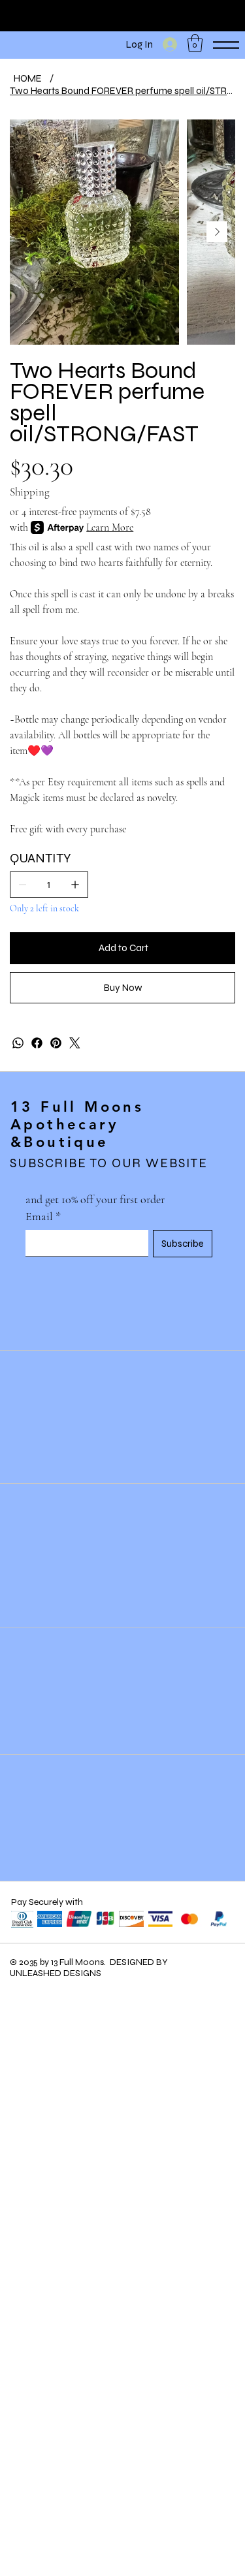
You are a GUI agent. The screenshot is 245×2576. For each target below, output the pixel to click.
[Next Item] (217, 232)
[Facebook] (37, 1043)
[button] (195, 43)
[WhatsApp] (18, 1043)
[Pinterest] (56, 1043)
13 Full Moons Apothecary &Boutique (77, 1124)
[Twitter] (75, 1043)
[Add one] (75, 885)
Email (43, 1216)
